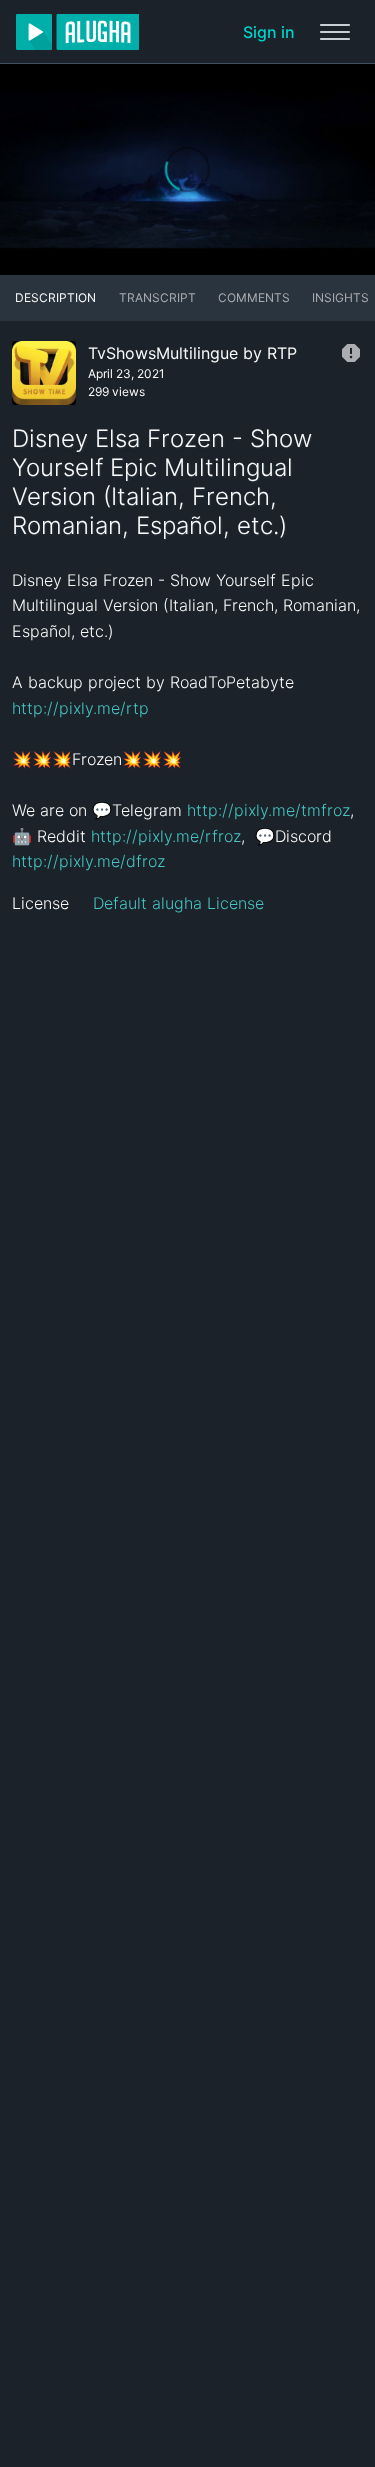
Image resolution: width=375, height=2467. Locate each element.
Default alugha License (178, 903)
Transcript (157, 297)
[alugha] (77, 32)
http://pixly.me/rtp (80, 708)
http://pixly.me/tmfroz (268, 810)
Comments (254, 297)
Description (55, 297)
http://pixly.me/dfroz (88, 861)
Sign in (269, 32)
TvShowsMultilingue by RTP (192, 353)
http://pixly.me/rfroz (166, 836)
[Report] (351, 353)
